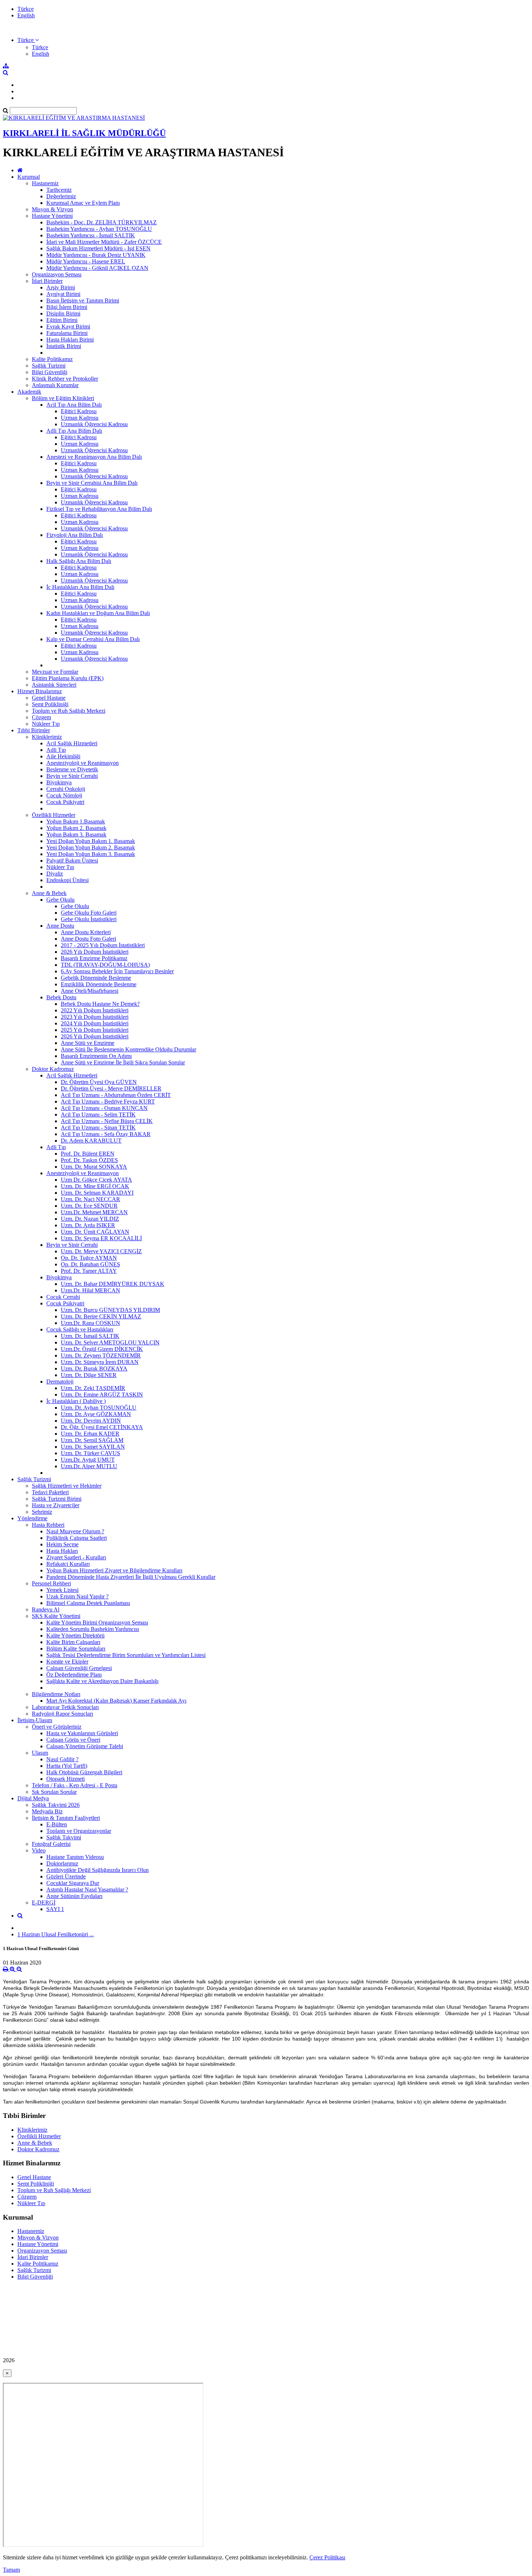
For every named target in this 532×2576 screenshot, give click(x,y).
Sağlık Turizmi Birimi (57, 1499)
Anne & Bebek (49, 893)
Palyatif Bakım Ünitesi (72, 861)
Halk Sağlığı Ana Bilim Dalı (79, 561)
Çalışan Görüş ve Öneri (73, 1740)
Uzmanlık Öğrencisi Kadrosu (94, 424)
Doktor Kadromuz (53, 1069)
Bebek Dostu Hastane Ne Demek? (100, 1004)
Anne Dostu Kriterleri (86, 932)
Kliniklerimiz (47, 737)
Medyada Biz (47, 1811)
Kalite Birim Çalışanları (73, 1642)
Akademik (29, 392)
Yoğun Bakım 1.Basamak (76, 821)
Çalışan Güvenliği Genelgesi (79, 1668)
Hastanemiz (45, 183)
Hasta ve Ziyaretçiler (56, 1505)
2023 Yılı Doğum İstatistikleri (95, 1017)
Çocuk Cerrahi (63, 1297)
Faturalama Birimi (67, 333)
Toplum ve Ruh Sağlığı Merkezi (69, 711)
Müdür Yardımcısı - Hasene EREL (86, 261)
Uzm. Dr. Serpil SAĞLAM (92, 1440)
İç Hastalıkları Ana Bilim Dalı (80, 587)
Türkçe (26, 9)
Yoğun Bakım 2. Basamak (76, 828)
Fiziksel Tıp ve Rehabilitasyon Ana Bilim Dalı (99, 509)
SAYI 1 (55, 1909)
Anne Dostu (60, 926)
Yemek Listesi (62, 1590)
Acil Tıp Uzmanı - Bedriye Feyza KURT (108, 1101)
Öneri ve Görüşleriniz (57, 1727)
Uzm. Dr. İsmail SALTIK (90, 1336)
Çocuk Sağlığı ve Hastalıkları (80, 1329)
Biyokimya (59, 782)
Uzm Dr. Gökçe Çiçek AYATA (96, 1180)
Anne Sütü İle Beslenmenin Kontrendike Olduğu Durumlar (128, 1049)
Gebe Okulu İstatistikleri (89, 919)
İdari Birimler (47, 281)
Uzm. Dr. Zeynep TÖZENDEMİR (101, 1355)
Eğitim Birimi (62, 320)
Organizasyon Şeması (57, 274)
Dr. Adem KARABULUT (91, 1141)
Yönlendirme (32, 1518)
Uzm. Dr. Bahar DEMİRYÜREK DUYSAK (113, 1284)
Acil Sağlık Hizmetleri (72, 743)
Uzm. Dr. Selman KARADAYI (97, 1193)
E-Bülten (57, 1824)
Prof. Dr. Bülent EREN (88, 1154)
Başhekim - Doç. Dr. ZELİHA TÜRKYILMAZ (102, 222)
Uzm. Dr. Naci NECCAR (90, 1199)
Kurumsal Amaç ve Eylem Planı (83, 203)
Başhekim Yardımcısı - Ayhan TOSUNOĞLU (99, 229)
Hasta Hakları (62, 1551)
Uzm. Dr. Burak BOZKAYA (94, 1368)
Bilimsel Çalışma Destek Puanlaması (88, 1603)
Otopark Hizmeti (66, 1779)
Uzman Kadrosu (80, 418)
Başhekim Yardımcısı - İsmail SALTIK (91, 235)
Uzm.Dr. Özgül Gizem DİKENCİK (102, 1349)
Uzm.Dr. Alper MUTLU (89, 1466)
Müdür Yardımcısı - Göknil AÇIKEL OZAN (97, 268)
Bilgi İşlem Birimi (67, 307)
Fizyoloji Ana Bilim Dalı (75, 535)
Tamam (11, 2570)
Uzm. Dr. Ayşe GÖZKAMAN (96, 1414)
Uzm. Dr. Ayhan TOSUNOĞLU (99, 1408)
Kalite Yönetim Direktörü (75, 1636)
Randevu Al (46, 1609)
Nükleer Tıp (46, 724)
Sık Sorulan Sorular (54, 1792)
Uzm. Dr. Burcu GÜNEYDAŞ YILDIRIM (110, 1310)
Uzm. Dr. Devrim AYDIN (91, 1421)
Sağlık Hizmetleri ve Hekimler (67, 1486)
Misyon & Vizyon (52, 209)
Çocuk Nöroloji (64, 795)
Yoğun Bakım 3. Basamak (76, 834)
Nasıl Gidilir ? (62, 1759)
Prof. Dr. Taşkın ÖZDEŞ (89, 1160)
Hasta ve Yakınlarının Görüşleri (82, 1733)
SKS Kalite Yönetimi (56, 1616)
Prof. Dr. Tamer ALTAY (89, 1271)
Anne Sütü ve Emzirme (88, 1043)
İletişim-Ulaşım (35, 1720)
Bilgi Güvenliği (50, 372)
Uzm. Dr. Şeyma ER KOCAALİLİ (101, 1238)
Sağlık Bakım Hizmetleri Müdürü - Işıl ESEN (98, 248)
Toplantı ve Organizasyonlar (79, 1831)
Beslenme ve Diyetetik (72, 769)
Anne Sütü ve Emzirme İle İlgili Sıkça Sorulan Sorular (123, 1062)
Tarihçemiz (59, 190)
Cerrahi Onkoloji (66, 789)
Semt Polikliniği (50, 704)
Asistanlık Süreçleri (54, 685)
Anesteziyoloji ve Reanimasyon (83, 763)
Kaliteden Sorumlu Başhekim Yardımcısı (93, 1629)
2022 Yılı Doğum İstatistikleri (95, 1010)
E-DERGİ (44, 1903)
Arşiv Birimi (61, 287)
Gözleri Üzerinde (66, 1876)
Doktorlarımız (62, 1863)
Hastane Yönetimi (52, 216)
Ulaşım (40, 1753)
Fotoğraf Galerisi (51, 1844)
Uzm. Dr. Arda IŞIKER (88, 1225)
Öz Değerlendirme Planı (74, 1675)
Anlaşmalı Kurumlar (55, 385)
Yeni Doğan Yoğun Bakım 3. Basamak (91, 854)
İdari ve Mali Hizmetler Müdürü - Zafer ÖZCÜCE (104, 242)
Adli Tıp (56, 750)
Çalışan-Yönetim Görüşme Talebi (85, 1746)
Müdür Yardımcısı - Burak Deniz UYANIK (96, 255)
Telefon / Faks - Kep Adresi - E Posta (75, 1785)
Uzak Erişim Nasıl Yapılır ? (77, 1596)
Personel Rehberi (51, 1583)
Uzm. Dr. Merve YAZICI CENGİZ (101, 1251)
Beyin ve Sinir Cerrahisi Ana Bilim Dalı (92, 483)
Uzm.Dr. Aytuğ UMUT (88, 1460)
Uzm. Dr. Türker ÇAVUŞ (90, 1453)
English (26, 15)
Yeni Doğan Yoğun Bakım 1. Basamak (91, 841)
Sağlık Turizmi (49, 366)
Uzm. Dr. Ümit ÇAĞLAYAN (95, 1232)
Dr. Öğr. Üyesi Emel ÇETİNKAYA (102, 1427)
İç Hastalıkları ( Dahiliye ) (76, 1401)
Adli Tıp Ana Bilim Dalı (74, 431)
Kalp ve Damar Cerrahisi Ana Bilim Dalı (93, 639)
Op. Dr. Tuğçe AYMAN (89, 1258)
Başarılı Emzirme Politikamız (94, 958)
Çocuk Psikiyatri (65, 802)
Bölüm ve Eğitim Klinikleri (63, 398)
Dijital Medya (33, 1798)
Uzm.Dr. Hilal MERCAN (90, 1290)
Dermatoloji (60, 1382)
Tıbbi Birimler (34, 730)
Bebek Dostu (61, 997)
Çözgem (41, 717)
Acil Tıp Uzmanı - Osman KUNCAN (104, 1108)
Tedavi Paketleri (50, 1492)
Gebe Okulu (60, 900)
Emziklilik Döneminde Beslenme (99, 984)
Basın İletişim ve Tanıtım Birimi (83, 300)
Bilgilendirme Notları (56, 1694)
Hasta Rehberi (48, 1525)
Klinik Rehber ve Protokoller (65, 379)
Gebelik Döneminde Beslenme (96, 978)
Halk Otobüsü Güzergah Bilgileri (84, 1772)
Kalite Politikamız (52, 359)
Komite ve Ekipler (67, 1662)
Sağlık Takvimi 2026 (56, 1805)
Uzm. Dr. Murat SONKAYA (94, 1167)
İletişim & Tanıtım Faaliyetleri (66, 1818)
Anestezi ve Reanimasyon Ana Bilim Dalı (94, 457)
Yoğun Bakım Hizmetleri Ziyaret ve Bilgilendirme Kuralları (114, 1570)
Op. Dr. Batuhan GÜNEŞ (90, 1264)
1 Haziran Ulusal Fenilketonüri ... (56, 1934)
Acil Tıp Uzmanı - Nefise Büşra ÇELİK (107, 1121)
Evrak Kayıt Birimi (68, 327)
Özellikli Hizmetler (54, 815)
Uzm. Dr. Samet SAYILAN (93, 1447)
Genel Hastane (49, 698)
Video (39, 1850)
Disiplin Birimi (63, 313)
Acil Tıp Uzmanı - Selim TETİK (98, 1115)
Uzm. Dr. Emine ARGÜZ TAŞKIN (102, 1395)
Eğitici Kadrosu (79, 411)
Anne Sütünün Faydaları (74, 1896)
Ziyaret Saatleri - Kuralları (76, 1557)
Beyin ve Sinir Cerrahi (72, 776)
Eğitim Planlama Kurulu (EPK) (68, 678)
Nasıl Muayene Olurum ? (75, 1531)
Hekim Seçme (62, 1544)
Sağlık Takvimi (64, 1837)
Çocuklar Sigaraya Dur (73, 1883)
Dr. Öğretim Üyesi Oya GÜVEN (99, 1082)
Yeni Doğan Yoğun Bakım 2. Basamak (91, 848)
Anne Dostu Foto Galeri (88, 939)
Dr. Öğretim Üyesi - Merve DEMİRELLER (111, 1088)
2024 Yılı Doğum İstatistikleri (95, 1023)
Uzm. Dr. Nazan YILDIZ (90, 1219)
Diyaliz (55, 874)
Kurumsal (29, 177)
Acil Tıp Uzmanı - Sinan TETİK (98, 1128)
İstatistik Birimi (64, 346)
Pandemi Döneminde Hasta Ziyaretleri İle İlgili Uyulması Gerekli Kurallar (131, 1577)
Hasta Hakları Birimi (70, 340)
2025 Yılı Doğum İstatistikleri (95, 1030)
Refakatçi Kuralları (68, 1564)
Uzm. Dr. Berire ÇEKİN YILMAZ (101, 1316)
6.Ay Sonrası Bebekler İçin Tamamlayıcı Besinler (117, 971)
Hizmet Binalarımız (40, 691)
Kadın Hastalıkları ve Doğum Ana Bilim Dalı (98, 613)
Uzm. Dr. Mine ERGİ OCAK (95, 1186)
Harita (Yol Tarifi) (67, 1766)
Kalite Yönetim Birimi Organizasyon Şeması (97, 1622)
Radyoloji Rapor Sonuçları (62, 1714)
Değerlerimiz (61, 196)
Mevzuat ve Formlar (55, 672)
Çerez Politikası (327, 2557)
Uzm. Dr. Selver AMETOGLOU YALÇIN (110, 1342)
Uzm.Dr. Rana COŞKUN (90, 1323)
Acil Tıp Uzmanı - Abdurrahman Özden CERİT (116, 1095)
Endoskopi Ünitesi (67, 880)
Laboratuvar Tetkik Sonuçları (65, 1707)
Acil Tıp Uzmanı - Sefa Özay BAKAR (106, 1134)
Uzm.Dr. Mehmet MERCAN (94, 1212)
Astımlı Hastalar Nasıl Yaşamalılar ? (87, 1889)
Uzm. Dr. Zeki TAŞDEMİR (93, 1388)
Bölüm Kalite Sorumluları (76, 1649)
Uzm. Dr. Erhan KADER (90, 1434)
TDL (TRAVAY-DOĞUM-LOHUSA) (105, 965)
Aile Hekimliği (63, 756)
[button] (28, 40)
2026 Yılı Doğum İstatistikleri (95, 952)
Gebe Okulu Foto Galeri (89, 913)
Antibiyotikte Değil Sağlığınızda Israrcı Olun (98, 1870)
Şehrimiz (42, 1512)
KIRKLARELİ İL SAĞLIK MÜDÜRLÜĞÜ (84, 133)
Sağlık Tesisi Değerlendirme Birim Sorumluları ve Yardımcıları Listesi (126, 1655)
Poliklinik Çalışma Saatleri (77, 1538)
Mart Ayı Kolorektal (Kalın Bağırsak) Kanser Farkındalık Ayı (116, 1701)
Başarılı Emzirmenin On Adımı (96, 1056)
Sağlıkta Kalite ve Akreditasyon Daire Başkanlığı (102, 1681)
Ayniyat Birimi (63, 294)
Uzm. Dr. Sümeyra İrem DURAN (100, 1362)
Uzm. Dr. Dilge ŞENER (89, 1375)
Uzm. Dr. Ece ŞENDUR (89, 1206)
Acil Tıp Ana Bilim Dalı (74, 405)
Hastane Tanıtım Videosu (75, 1857)
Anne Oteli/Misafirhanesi (90, 991)
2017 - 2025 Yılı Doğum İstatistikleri (103, 945)
